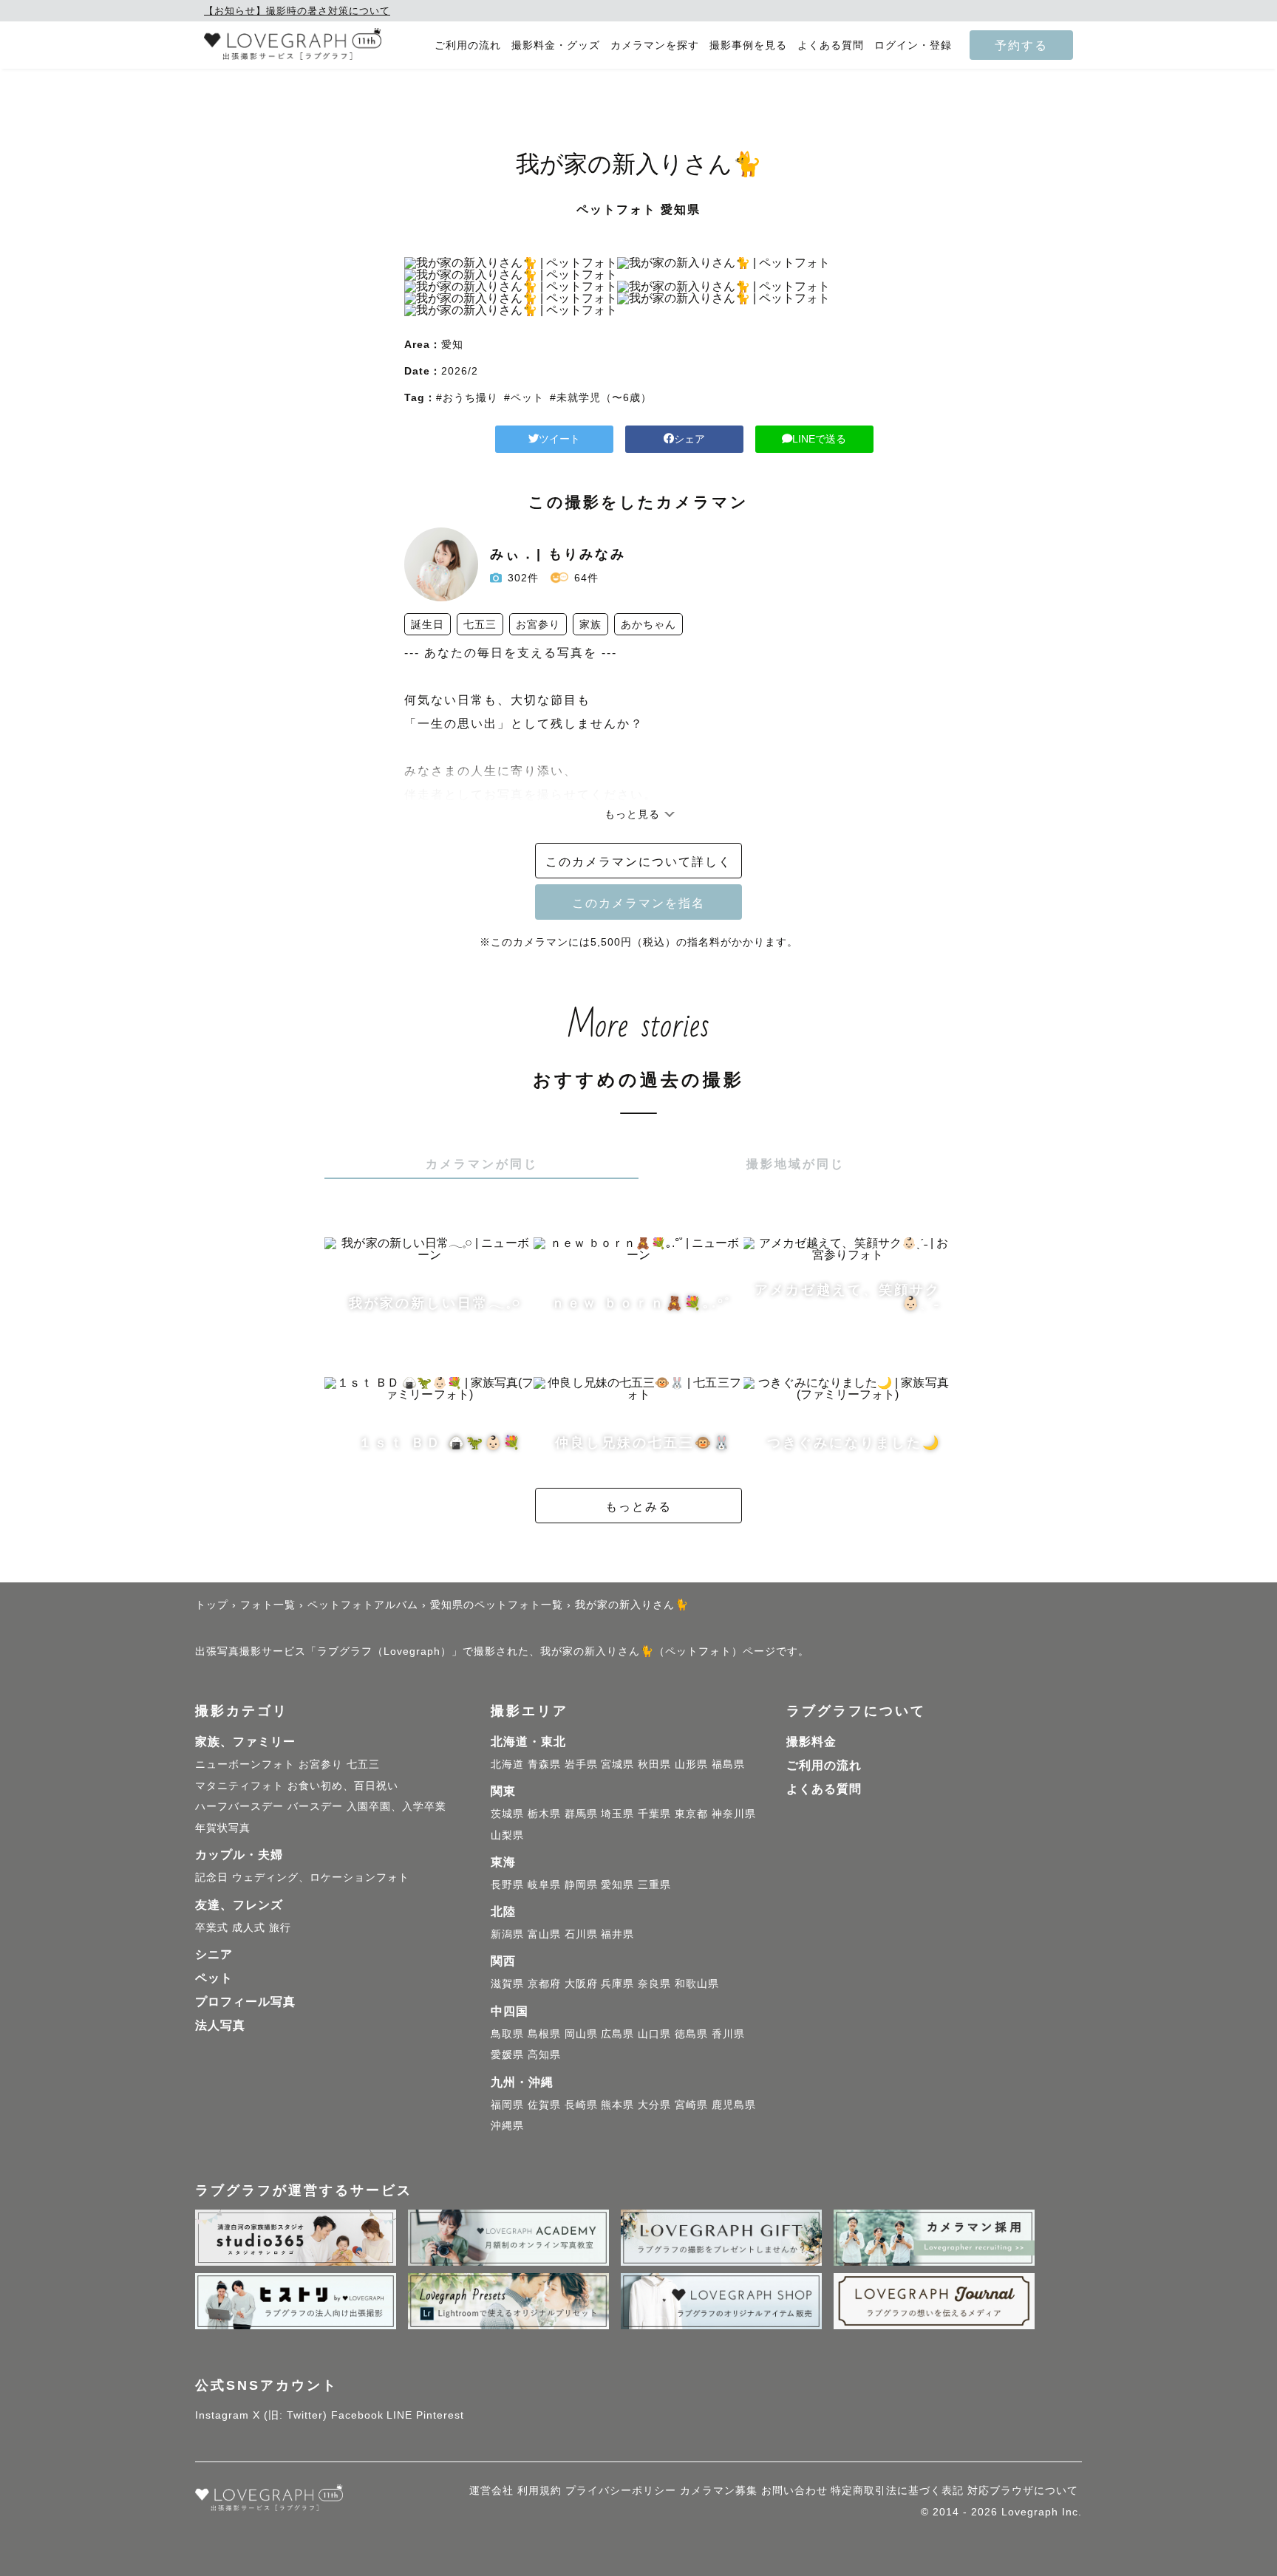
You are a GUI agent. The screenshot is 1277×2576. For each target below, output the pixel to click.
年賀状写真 (223, 1828)
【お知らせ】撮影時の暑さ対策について (297, 11)
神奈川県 (734, 1814)
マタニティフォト (239, 1786)
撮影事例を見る (748, 45)
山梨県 (507, 1835)
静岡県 (581, 1885)
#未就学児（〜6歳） (601, 397)
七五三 (363, 1764)
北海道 (507, 1764)
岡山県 (581, 2034)
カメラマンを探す (655, 45)
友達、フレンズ (239, 1905)
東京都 (691, 1814)
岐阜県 (544, 1885)
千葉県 (654, 1814)
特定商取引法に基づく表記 (897, 2490)
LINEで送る (819, 439)
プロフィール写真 (245, 2002)
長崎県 (581, 2105)
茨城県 (507, 1814)
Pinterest (440, 2415)
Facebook (357, 2415)
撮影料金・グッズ (556, 45)
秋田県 (654, 1764)
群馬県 (581, 1814)
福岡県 (507, 2105)
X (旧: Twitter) (290, 2415)
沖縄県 (507, 2125)
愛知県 (617, 1885)
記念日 (212, 1877)
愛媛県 (507, 2054)
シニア (214, 1954)
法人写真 (220, 2025)
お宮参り (321, 1764)
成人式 (249, 1927)
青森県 (544, 1764)
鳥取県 (507, 2034)
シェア (689, 439)
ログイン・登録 (913, 45)
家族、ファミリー (245, 1742)
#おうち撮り (467, 397)
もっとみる (638, 1506)
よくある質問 (831, 45)
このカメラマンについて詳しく (638, 861)
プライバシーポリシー (621, 2490)
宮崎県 (691, 2105)
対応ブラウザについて (1023, 2490)
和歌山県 (697, 1984)
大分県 (654, 2105)
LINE (399, 2415)
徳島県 (691, 2034)
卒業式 (212, 1927)
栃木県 (544, 1814)
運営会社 (491, 2490)
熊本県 (617, 2105)
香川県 (728, 2034)
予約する (1021, 45)
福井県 (617, 1934)
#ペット (524, 397)
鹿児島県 (734, 2105)
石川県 (581, 1934)
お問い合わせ (794, 2490)
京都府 (544, 1984)
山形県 (691, 1764)
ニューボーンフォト (245, 1764)
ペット (214, 1978)
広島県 (617, 2034)
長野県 (507, 1885)
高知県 (544, 2054)
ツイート (559, 439)
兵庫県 (617, 1984)
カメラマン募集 (719, 2490)
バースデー (315, 1806)
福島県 (728, 1764)
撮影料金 (811, 1742)
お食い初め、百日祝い (343, 1786)
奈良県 (654, 1984)
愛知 (452, 344)
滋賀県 (507, 1984)
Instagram (222, 2415)
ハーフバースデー (239, 1806)
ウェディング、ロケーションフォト (321, 1877)
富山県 (544, 1934)
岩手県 (581, 1764)
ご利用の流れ (468, 45)
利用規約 (539, 2490)
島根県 (544, 2034)
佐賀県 (544, 2105)
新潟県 (507, 1934)
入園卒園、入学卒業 (396, 1806)
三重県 (654, 1885)
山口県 (654, 2034)
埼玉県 (617, 1814)
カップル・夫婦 (239, 1855)
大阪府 (581, 1984)
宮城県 (617, 1764)
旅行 (280, 1927)
